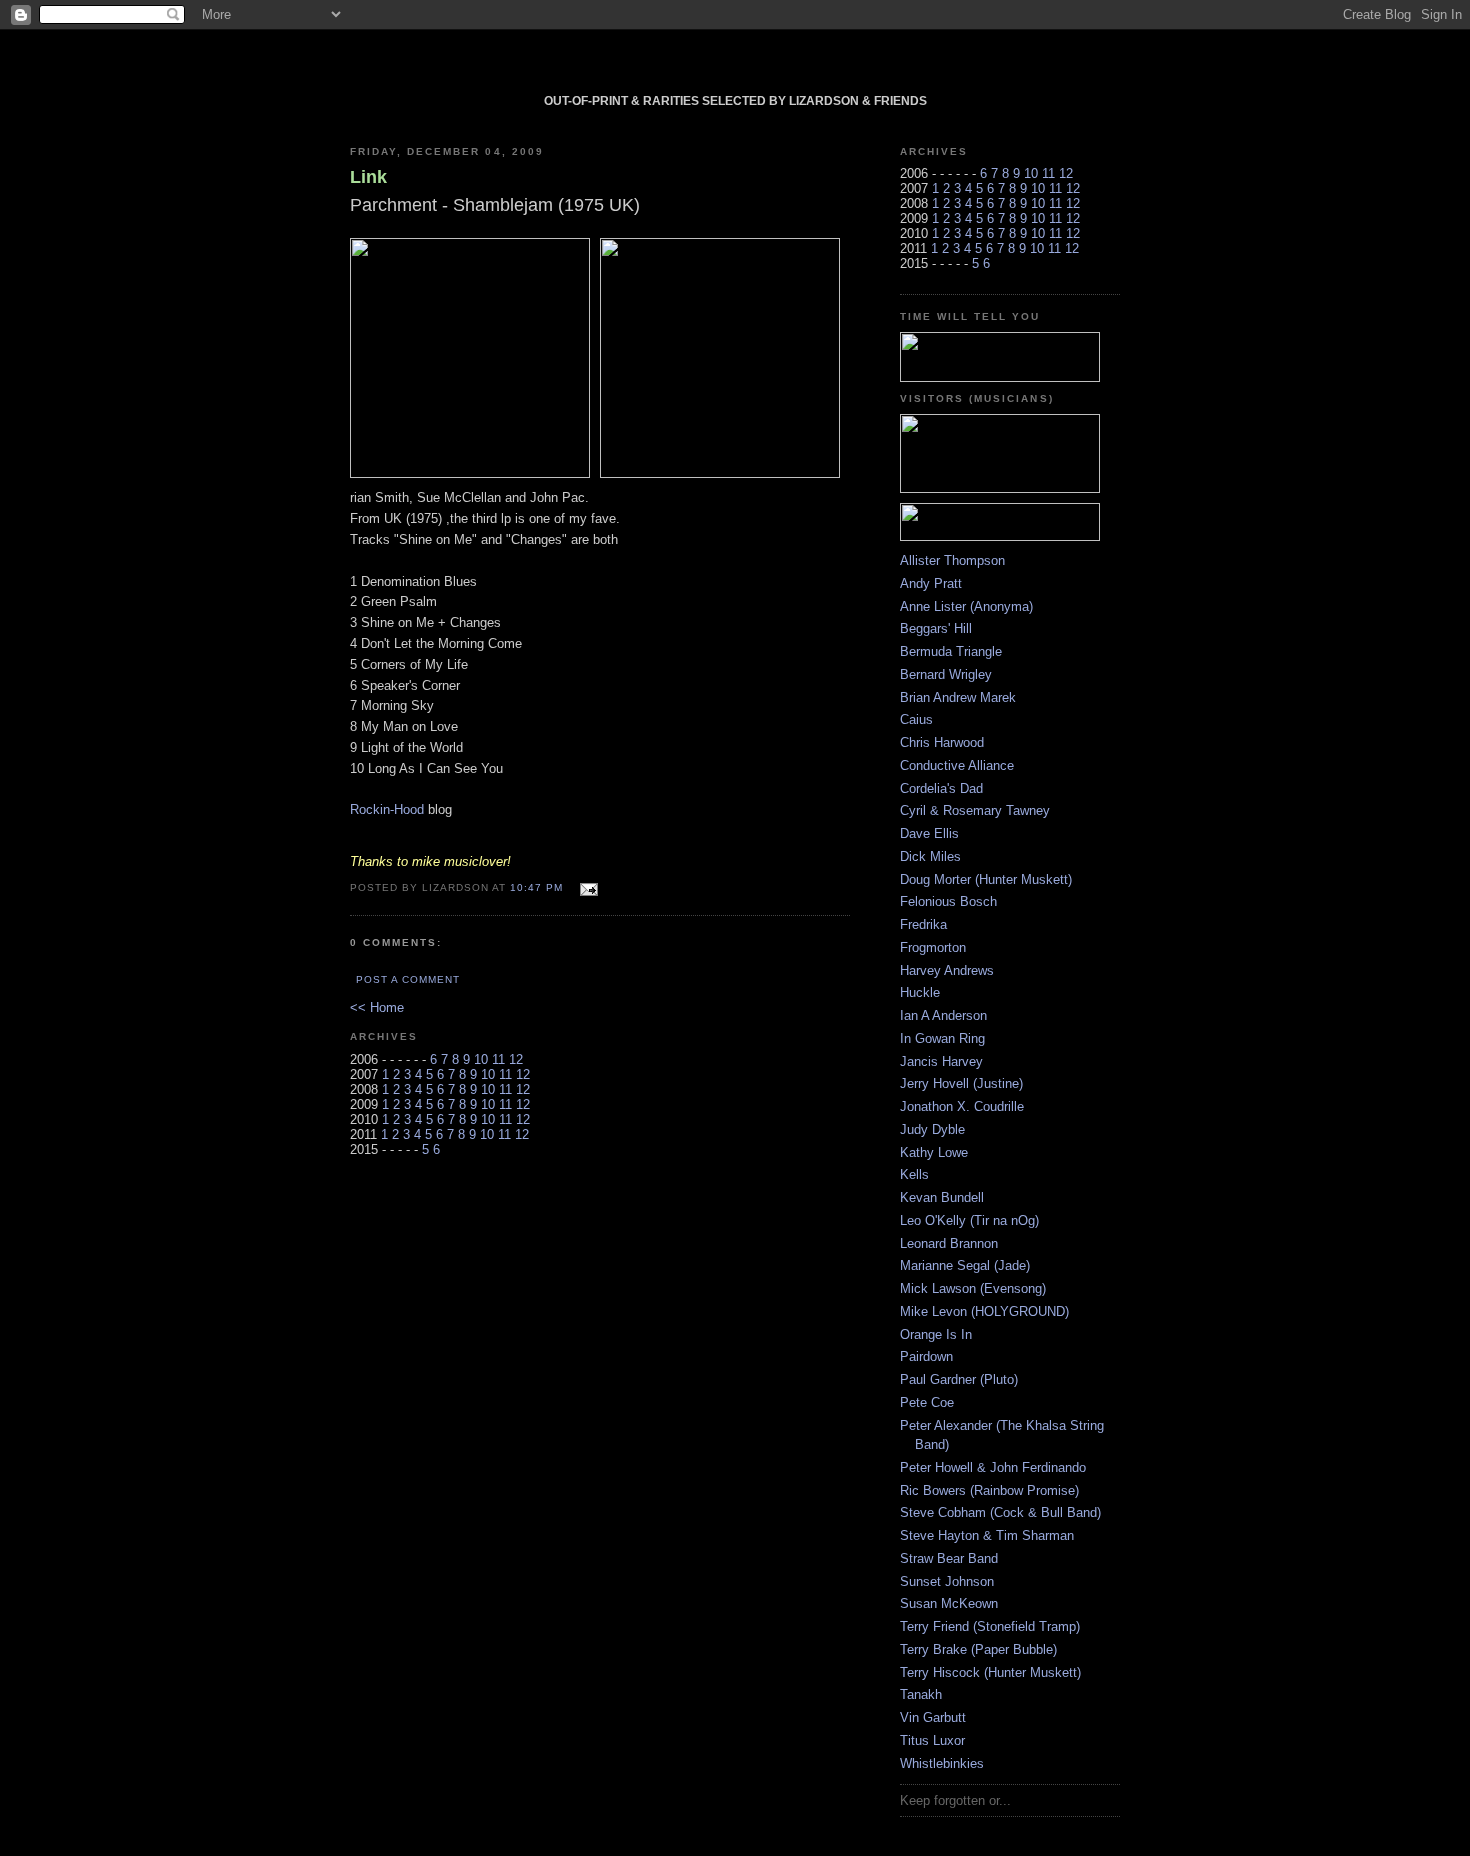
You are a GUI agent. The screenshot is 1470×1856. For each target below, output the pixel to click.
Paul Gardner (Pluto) (959, 1379)
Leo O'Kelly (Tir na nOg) (969, 1220)
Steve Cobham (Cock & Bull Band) (1000, 1512)
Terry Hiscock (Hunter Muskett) (990, 1672)
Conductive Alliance (957, 765)
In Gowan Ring (942, 1038)
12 (516, 1059)
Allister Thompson (952, 560)
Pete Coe (927, 1402)
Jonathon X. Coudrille (962, 1106)
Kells (914, 1174)
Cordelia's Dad (941, 788)
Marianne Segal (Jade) (965, 1265)
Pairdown (926, 1356)
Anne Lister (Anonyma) (966, 606)
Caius (916, 719)
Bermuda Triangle (951, 651)
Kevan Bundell (942, 1197)
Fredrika (923, 924)
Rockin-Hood (387, 809)
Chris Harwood (942, 742)
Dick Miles (930, 856)
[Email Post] (586, 886)
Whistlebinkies (942, 1763)
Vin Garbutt (933, 1717)
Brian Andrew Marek (958, 697)
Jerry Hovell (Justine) (961, 1083)
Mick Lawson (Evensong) (973, 1288)
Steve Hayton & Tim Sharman (987, 1535)
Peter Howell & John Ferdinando (993, 1467)
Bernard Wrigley (946, 674)
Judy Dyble (932, 1129)
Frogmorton (933, 947)
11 (498, 1059)
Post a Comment (408, 979)
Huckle (920, 992)
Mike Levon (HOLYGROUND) (984, 1311)
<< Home (377, 1007)
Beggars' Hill (936, 628)
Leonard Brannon (949, 1243)
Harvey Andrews (947, 970)
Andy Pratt (931, 583)
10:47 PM (536, 887)
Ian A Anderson (943, 1015)
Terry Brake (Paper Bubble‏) (978, 1649)
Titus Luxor (932, 1740)
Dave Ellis (929, 833)
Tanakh (921, 1694)
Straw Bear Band (949, 1558)
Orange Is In (936, 1334)
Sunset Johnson (947, 1581)
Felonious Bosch (948, 901)
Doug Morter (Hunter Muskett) (986, 879)
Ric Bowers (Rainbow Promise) (989, 1490)
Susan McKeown (949, 1603)
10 (481, 1059)
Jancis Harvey (941, 1061)
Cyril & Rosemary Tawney (975, 810)
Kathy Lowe (934, 1152)
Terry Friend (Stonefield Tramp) (990, 1626)
